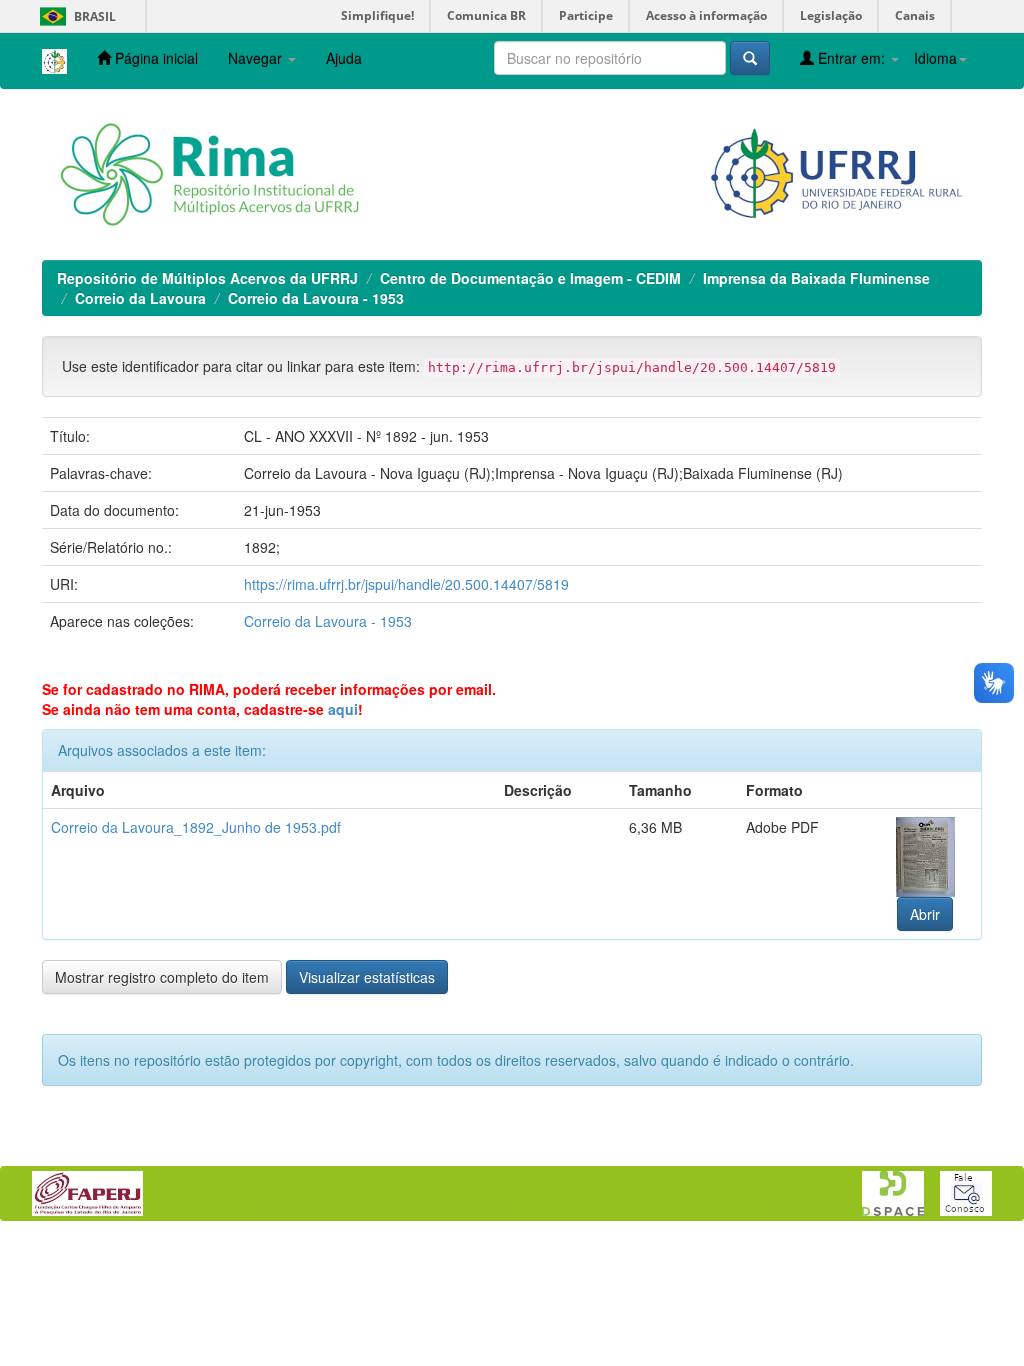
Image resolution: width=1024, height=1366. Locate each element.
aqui (343, 709)
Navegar (257, 58)
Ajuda (344, 58)
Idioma (935, 58)
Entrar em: (851, 58)
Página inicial (154, 58)
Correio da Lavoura (140, 298)
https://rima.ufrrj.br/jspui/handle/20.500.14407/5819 (406, 584)
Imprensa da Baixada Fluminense (816, 278)
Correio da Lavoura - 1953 (316, 298)
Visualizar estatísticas (367, 977)
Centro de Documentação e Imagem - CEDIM (530, 278)
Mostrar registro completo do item (162, 977)
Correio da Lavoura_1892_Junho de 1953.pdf (196, 827)
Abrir (925, 914)
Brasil (74, 16)
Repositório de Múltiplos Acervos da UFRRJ (207, 278)
